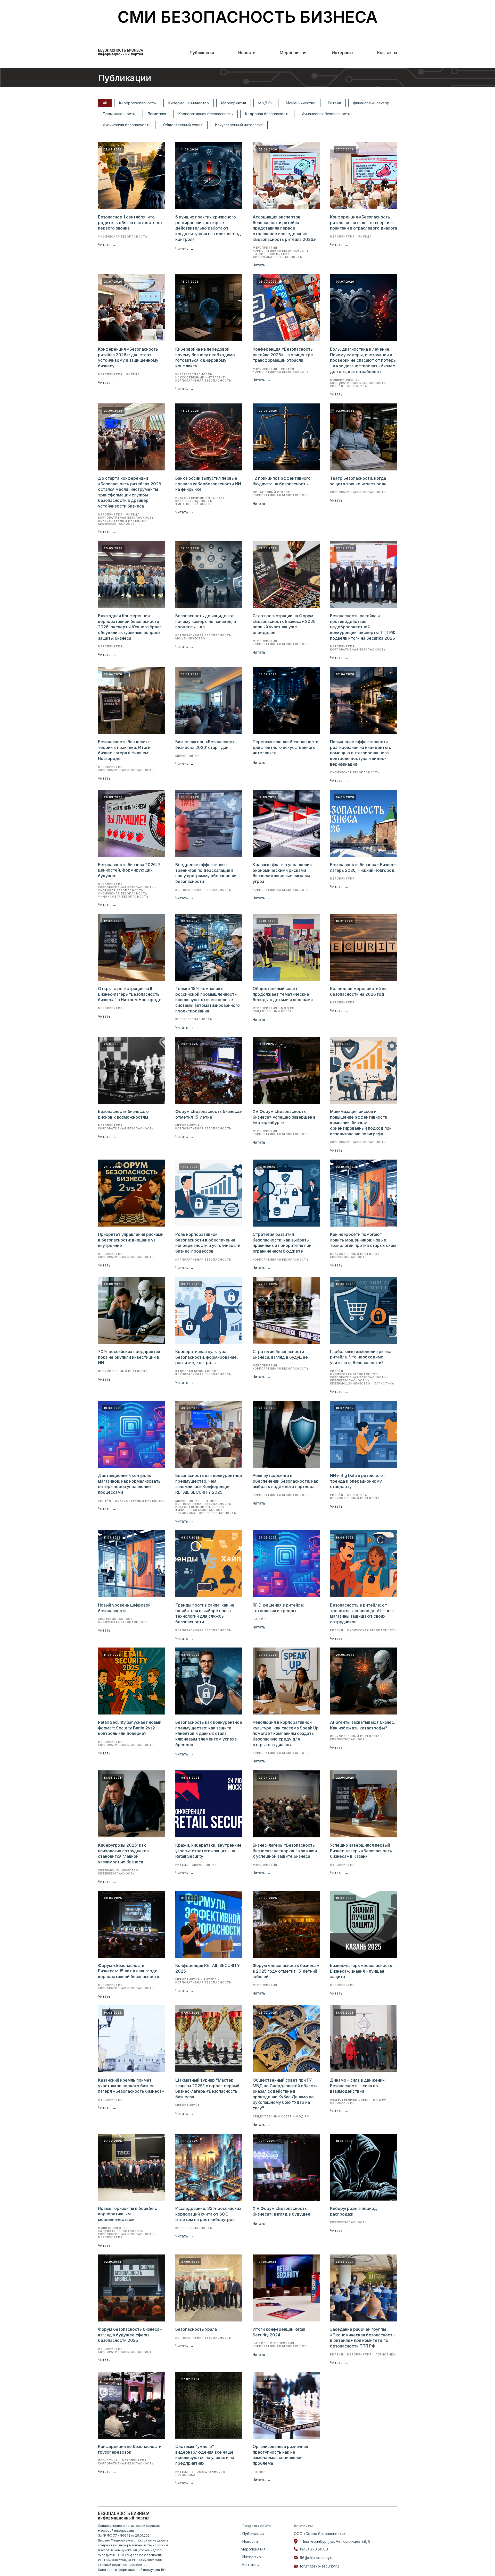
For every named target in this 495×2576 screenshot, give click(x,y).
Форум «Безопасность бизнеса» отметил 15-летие (209, 1114)
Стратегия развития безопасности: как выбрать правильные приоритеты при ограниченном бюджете (282, 1243)
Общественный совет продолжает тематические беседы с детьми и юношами (283, 994)
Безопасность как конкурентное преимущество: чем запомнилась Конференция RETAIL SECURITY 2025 (209, 1484)
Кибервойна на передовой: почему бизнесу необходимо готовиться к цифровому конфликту (205, 357)
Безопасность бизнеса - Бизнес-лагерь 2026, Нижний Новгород (363, 867)
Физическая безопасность (127, 125)
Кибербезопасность (138, 103)
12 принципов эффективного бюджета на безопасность (282, 481)
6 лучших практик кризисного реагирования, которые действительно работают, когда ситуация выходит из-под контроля (208, 228)
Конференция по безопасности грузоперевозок (130, 2449)
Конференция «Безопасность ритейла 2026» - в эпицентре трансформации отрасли (283, 355)
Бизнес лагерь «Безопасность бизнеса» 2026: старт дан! (206, 745)
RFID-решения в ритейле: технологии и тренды (278, 1608)
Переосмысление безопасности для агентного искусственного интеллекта (286, 747)
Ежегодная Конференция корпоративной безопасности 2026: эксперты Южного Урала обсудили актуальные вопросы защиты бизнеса (130, 627)
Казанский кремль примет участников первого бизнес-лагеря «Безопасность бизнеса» (131, 2086)
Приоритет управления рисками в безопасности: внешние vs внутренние (131, 1240)
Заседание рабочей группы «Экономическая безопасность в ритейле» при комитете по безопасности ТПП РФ (362, 2338)
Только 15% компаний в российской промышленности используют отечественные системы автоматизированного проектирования (208, 1000)
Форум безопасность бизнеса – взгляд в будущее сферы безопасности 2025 (130, 2335)
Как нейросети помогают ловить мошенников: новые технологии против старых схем (363, 1240)
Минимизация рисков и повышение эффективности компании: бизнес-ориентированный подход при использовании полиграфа (361, 1122)
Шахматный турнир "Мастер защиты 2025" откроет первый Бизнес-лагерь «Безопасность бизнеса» (207, 2088)
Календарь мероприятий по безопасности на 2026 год (358, 991)
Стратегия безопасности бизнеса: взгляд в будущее (280, 1354)
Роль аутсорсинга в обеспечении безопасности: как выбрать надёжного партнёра (285, 1481)
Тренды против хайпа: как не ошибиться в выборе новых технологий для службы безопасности (205, 1613)
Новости (247, 53)
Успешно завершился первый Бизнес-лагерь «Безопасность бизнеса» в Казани (361, 1851)
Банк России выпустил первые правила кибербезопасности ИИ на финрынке (208, 484)
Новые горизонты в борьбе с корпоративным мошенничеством (127, 2214)
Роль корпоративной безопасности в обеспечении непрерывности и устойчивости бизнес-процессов (208, 1243)
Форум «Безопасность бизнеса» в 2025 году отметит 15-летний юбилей (286, 1971)
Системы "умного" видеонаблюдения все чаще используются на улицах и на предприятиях (205, 2455)
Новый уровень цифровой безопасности (124, 1608)
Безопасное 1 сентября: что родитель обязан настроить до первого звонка (130, 222)
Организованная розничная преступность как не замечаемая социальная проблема (280, 2455)
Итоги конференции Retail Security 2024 (279, 2332)
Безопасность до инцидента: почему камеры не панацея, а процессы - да (206, 621)
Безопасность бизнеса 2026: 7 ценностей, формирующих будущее (129, 870)
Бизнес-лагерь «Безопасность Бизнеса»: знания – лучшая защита (361, 1971)
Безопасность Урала (196, 2329)
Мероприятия (294, 53)
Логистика (157, 114)
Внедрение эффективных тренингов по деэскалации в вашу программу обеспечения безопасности (206, 873)
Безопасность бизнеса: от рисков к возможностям (125, 1114)
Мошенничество (301, 103)
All (105, 103)
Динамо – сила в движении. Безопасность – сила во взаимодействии (358, 2086)
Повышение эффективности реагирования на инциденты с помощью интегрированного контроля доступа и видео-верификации (361, 753)
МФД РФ (266, 103)
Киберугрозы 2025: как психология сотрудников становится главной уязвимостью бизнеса (123, 1853)
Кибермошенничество (189, 103)
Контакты (387, 53)
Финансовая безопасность (326, 114)
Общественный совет (183, 125)
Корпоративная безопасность (206, 114)
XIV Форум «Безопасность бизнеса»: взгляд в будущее (282, 2211)
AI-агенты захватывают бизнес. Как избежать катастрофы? (362, 1725)
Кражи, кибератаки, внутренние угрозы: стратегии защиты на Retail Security (208, 1851)
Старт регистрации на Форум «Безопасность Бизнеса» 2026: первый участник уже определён (285, 624)
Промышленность (119, 114)
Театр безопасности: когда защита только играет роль (358, 481)
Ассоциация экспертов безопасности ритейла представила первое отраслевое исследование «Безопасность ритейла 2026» (284, 228)
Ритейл (334, 103)
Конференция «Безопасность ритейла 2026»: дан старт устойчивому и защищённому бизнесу (128, 357)
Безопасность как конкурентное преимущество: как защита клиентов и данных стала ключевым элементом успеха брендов (209, 1733)
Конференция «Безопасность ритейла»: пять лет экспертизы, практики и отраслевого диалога (364, 222)
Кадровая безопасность (267, 114)
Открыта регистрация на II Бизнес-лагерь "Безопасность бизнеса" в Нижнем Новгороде (130, 994)
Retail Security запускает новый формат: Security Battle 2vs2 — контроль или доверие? (130, 1728)
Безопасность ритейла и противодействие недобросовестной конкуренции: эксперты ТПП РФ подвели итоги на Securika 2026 (363, 627)
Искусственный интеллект (239, 125)
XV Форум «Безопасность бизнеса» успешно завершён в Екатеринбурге (284, 1117)
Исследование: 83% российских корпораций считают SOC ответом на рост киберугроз (208, 2214)
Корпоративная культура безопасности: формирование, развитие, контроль (207, 1357)
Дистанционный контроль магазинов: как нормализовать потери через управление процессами (129, 1484)
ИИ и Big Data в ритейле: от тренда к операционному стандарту (358, 1481)
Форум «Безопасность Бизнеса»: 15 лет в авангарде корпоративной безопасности (129, 1971)
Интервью (342, 53)
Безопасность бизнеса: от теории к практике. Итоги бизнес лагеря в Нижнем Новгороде (125, 750)
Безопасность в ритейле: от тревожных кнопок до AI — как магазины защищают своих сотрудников (362, 1613)
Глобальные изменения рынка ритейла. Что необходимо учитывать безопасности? (361, 1357)
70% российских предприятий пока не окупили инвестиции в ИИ (129, 1357)
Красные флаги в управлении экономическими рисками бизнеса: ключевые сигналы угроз (282, 873)
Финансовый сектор (371, 103)
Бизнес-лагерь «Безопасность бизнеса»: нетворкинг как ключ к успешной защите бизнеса (285, 1851)
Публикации (202, 53)
